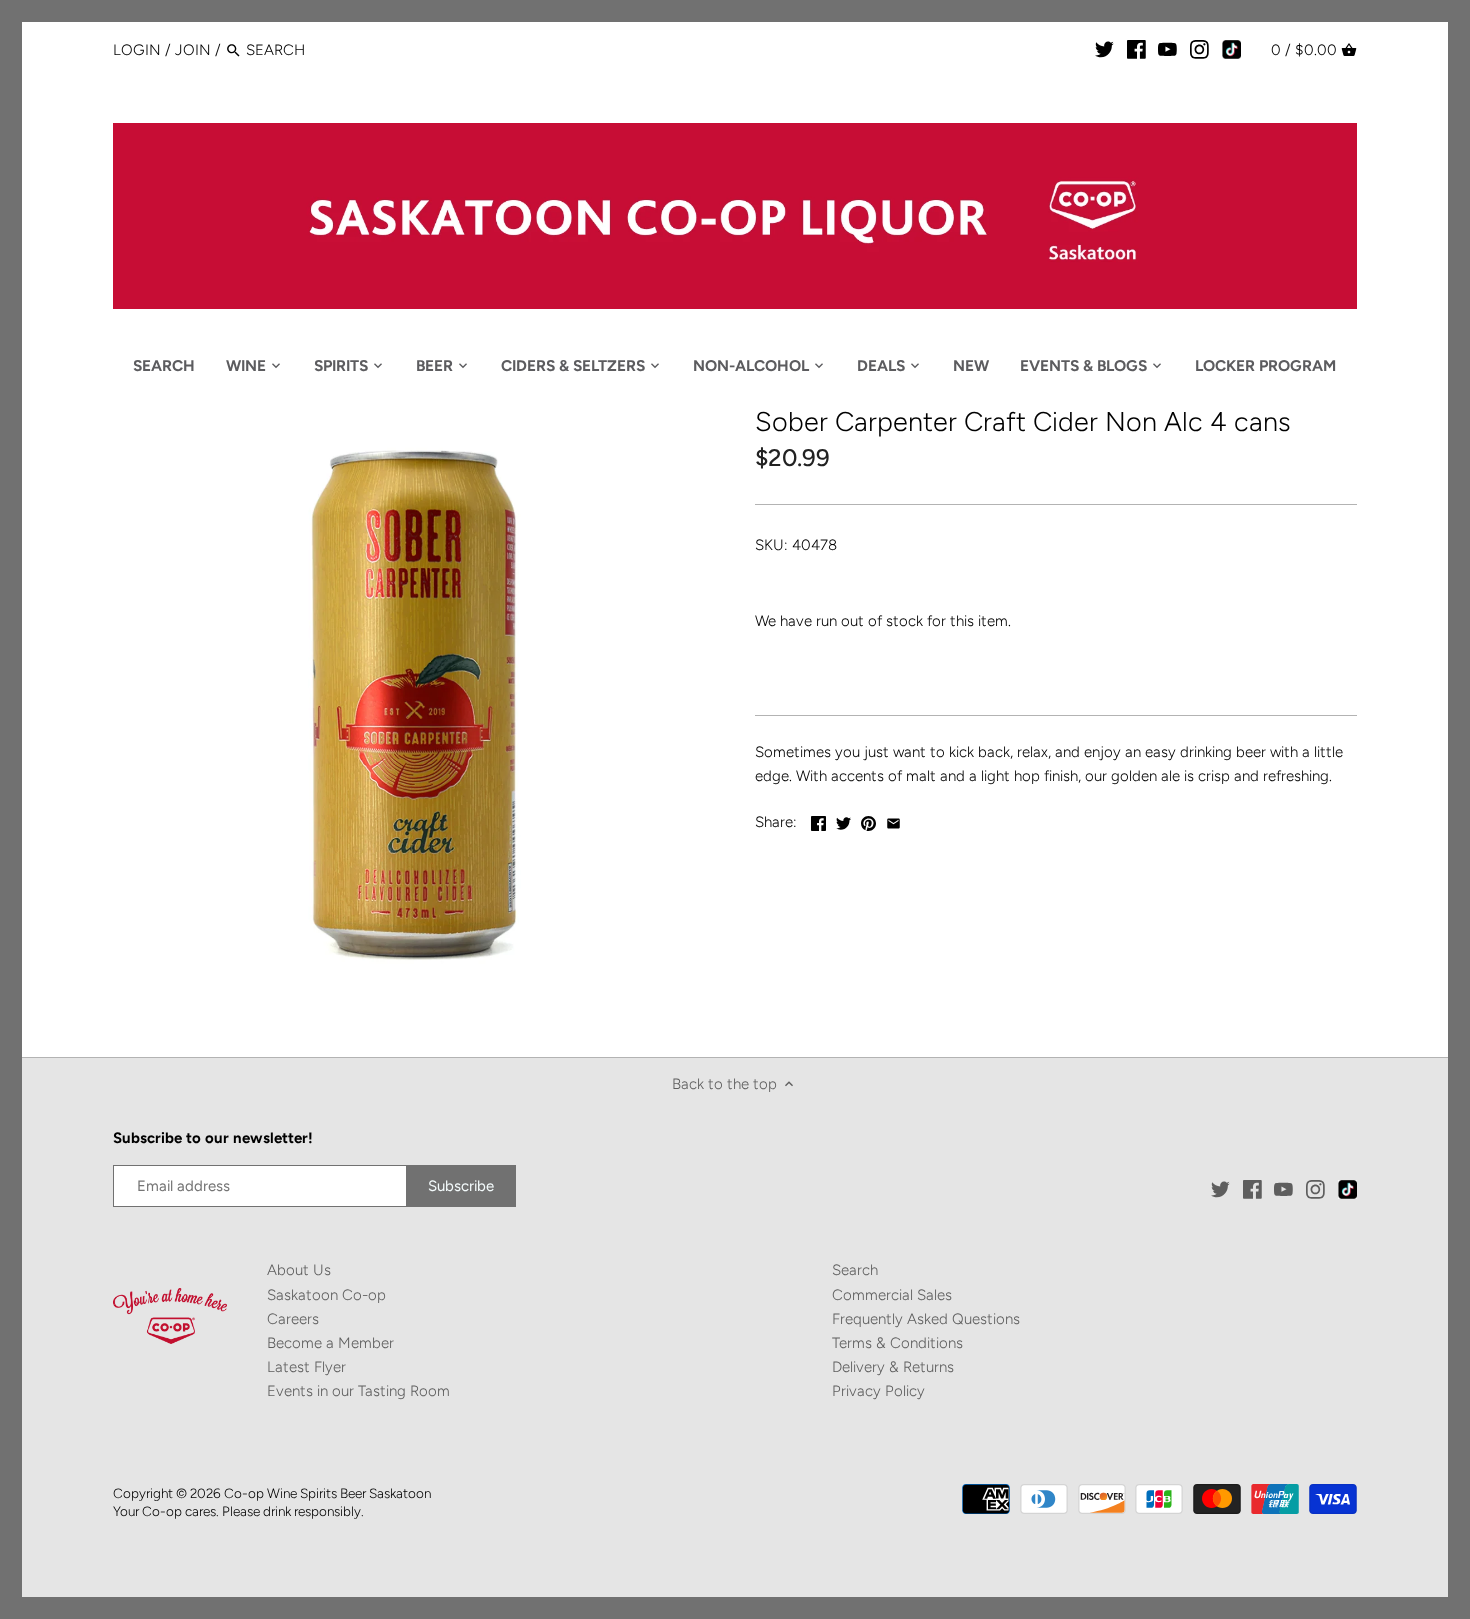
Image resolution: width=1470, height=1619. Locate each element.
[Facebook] (1136, 49)
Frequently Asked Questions (926, 1319)
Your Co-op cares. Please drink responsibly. (238, 1511)
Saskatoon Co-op (326, 1295)
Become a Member (330, 1343)
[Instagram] (1199, 49)
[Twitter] (1104, 49)
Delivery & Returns (893, 1367)
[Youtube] (1167, 49)
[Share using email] (893, 820)
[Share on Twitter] (843, 820)
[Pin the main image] (868, 820)
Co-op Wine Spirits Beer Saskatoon (327, 1493)
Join (193, 50)
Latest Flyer (306, 1367)
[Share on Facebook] (818, 820)
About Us (299, 1270)
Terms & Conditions (897, 1343)
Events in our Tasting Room (358, 1391)
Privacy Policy (878, 1391)
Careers (293, 1319)
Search (855, 1270)
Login (137, 50)
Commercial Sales (892, 1295)
